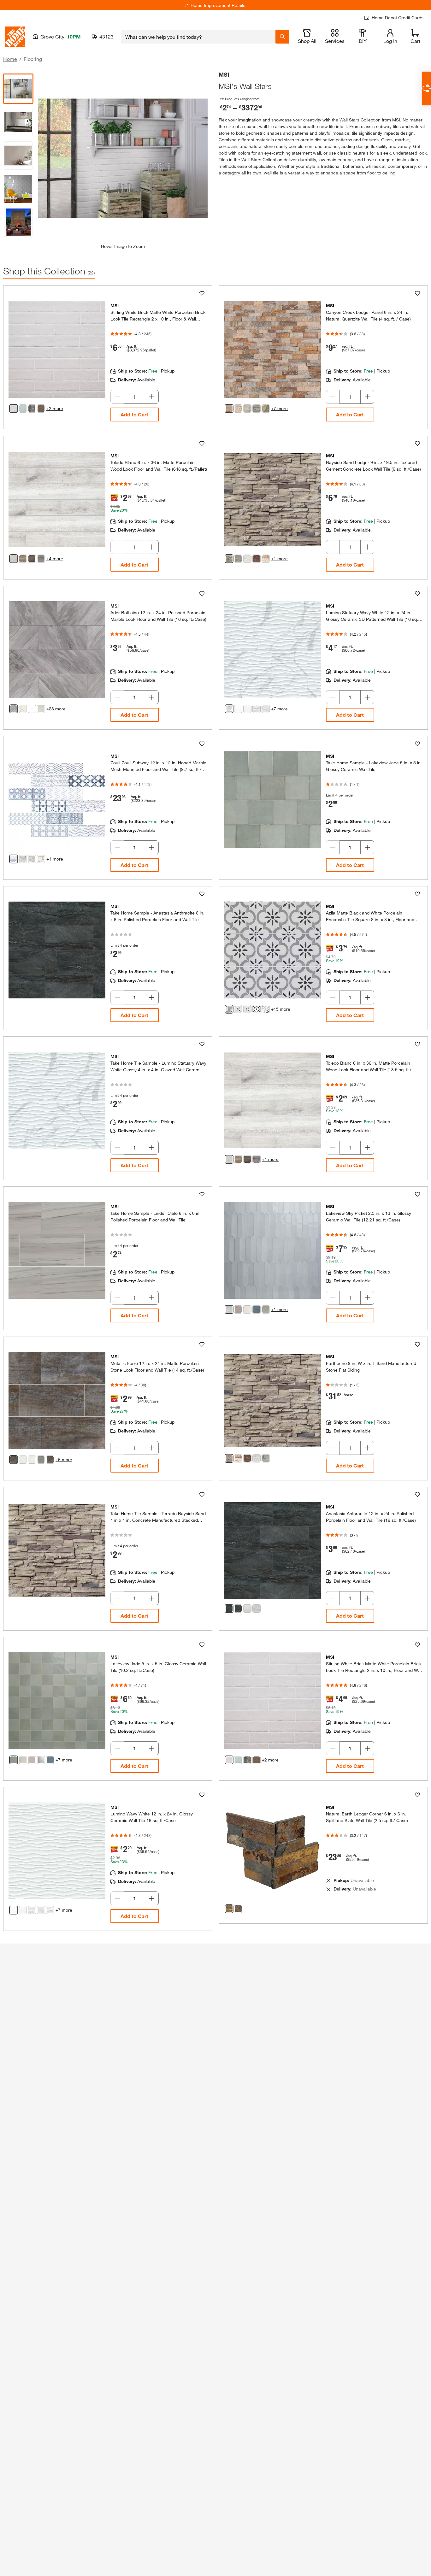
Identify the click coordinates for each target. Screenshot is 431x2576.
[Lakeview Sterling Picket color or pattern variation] (238, 1309)
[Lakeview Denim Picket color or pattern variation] (257, 1309)
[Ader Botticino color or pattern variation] (14, 709)
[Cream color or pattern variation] (266, 559)
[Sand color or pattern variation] (229, 559)
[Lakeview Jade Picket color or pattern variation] (266, 1309)
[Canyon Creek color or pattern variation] (229, 409)
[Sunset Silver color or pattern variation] (247, 409)
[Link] (108, 356)
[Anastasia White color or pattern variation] (247, 1609)
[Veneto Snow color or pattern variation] (247, 559)
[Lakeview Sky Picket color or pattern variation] (229, 1309)
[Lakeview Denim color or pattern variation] (50, 1760)
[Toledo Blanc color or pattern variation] (14, 559)
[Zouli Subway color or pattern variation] (14, 859)
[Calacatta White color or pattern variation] (266, 709)
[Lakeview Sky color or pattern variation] (41, 1760)
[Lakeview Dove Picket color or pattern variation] (247, 1309)
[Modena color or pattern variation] (238, 1009)
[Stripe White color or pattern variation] (247, 709)
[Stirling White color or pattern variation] (14, 409)
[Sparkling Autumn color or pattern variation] (238, 409)
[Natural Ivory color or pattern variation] (238, 1458)
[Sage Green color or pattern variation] (257, 409)
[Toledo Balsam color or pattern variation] (32, 559)
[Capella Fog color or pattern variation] (23, 409)
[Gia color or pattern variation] (257, 1009)
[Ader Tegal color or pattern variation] (32, 709)
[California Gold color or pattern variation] (238, 1909)
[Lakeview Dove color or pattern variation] (23, 1760)
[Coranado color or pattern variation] (23, 859)
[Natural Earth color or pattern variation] (229, 1909)
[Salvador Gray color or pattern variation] (266, 409)
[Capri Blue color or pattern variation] (32, 859)
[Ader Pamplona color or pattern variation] (41, 709)
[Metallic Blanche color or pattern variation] (23, 1460)
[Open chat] (426, 88)
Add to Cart (134, 414)
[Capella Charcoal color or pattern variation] (32, 409)
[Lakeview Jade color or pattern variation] (14, 1760)
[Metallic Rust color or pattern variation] (50, 1460)
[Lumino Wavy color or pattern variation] (50, 1910)
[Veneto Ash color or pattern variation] (238, 559)
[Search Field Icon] (282, 37)
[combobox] (198, 37)
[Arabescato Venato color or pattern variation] (41, 859)
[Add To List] (202, 293)
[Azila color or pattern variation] (229, 1009)
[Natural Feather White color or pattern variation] (257, 1458)
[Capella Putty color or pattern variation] (41, 409)
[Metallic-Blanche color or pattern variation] (32, 1460)
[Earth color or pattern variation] (257, 559)
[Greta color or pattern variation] (247, 1009)
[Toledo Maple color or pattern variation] (23, 559)
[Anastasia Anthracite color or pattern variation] (238, 1609)
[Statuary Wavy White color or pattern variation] (229, 709)
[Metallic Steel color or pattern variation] (41, 1460)
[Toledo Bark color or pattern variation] (41, 559)
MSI (224, 74)
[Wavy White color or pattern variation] (238, 709)
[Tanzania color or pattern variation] (266, 1009)
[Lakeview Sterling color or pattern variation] (32, 1760)
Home (10, 59)
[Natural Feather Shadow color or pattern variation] (266, 1458)
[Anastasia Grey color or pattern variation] (257, 1609)
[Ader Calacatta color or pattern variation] (23, 709)
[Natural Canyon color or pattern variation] (247, 1458)
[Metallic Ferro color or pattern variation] (14, 1460)
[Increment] (152, 397)
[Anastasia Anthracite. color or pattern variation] (229, 1609)
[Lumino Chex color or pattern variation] (257, 709)
